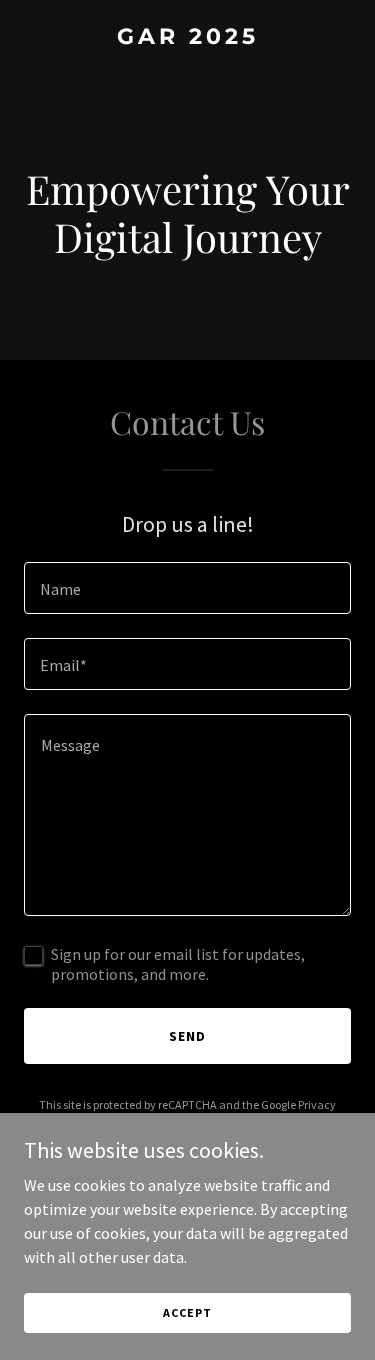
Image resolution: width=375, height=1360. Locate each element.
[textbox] (187, 588)
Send (187, 1036)
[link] (187, 38)
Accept (187, 1312)
